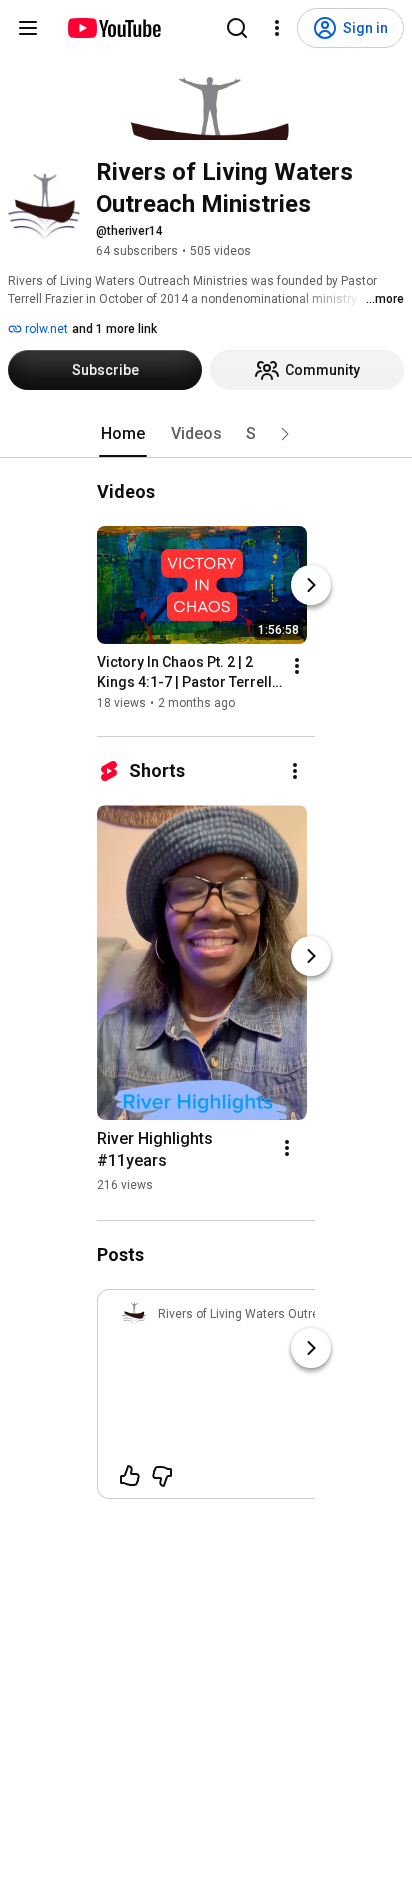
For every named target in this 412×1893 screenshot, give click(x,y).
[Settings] (277, 28)
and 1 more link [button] (114, 329)
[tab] (123, 434)
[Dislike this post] (162, 1476)
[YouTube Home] (113, 28)
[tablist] (206, 434)
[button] (285, 434)
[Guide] (28, 28)
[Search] (237, 28)
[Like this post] (130, 1476)
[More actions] (297, 666)
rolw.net (45, 329)
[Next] (311, 585)
